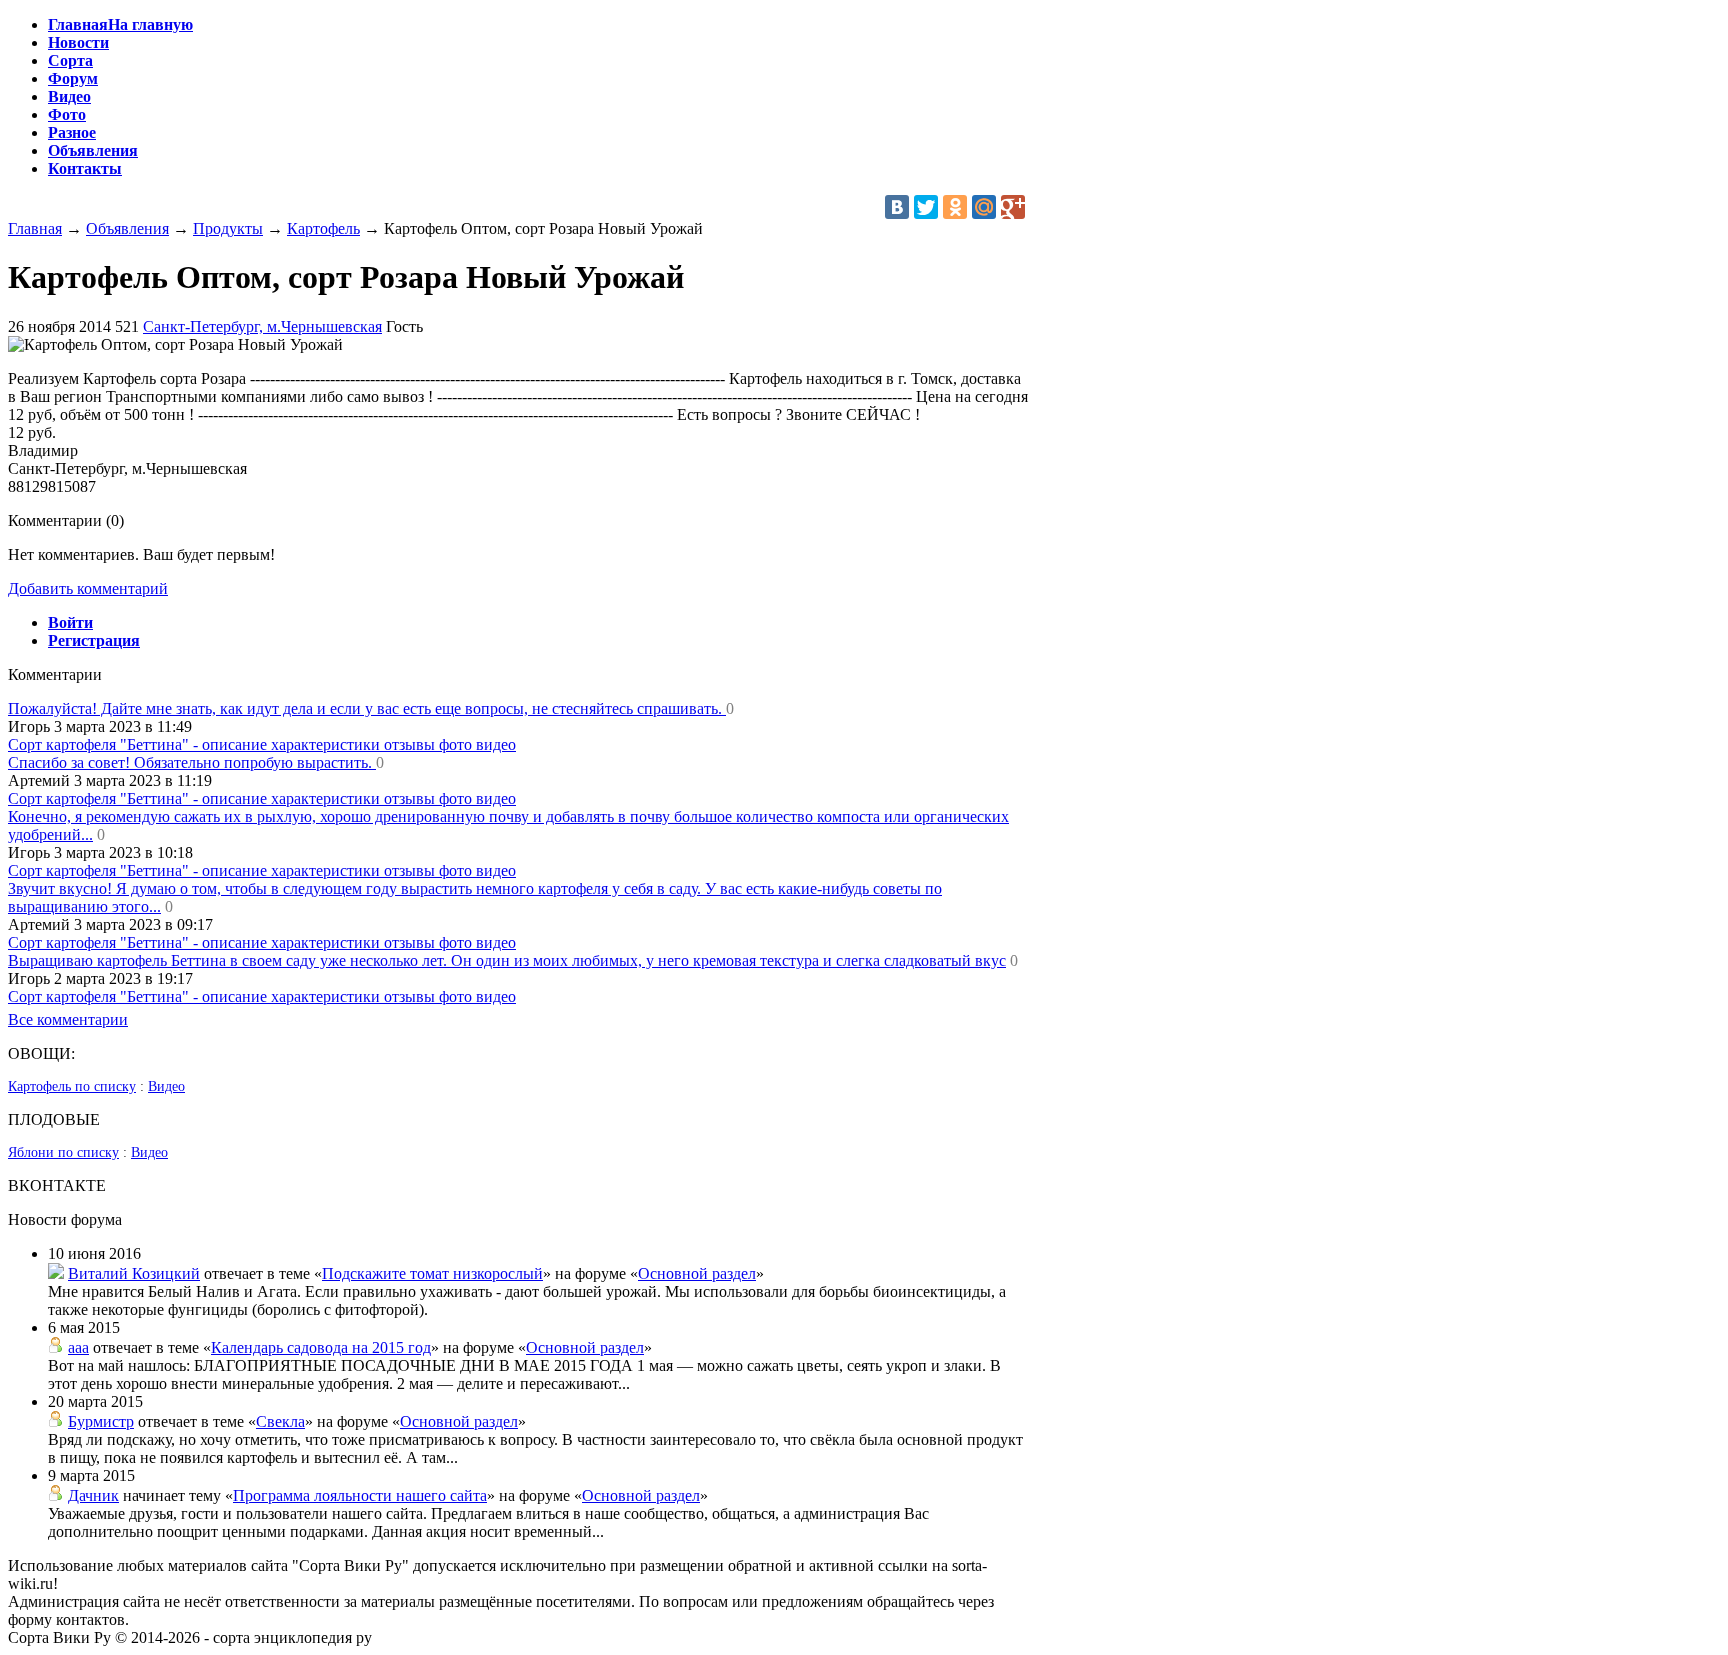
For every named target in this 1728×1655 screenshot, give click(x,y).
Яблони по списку (63, 1152)
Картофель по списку (72, 1086)
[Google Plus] (1013, 207)
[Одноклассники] (955, 207)
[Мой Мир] (984, 207)
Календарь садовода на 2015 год (321, 1347)
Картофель (323, 228)
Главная (35, 228)
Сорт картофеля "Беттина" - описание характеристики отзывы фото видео (262, 744)
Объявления (127, 228)
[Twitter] (926, 207)
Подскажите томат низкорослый (432, 1273)
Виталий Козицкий (134, 1273)
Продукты (228, 228)
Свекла (280, 1421)
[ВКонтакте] (897, 207)
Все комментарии (68, 1019)
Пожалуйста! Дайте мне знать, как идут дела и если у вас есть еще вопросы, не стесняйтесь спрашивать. (367, 708)
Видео (166, 1086)
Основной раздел (697, 1273)
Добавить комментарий (88, 588)
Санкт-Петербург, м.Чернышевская (262, 326)
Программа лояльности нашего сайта (360, 1495)
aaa (78, 1347)
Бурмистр (101, 1421)
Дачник (93, 1495)
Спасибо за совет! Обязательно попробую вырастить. (192, 762)
